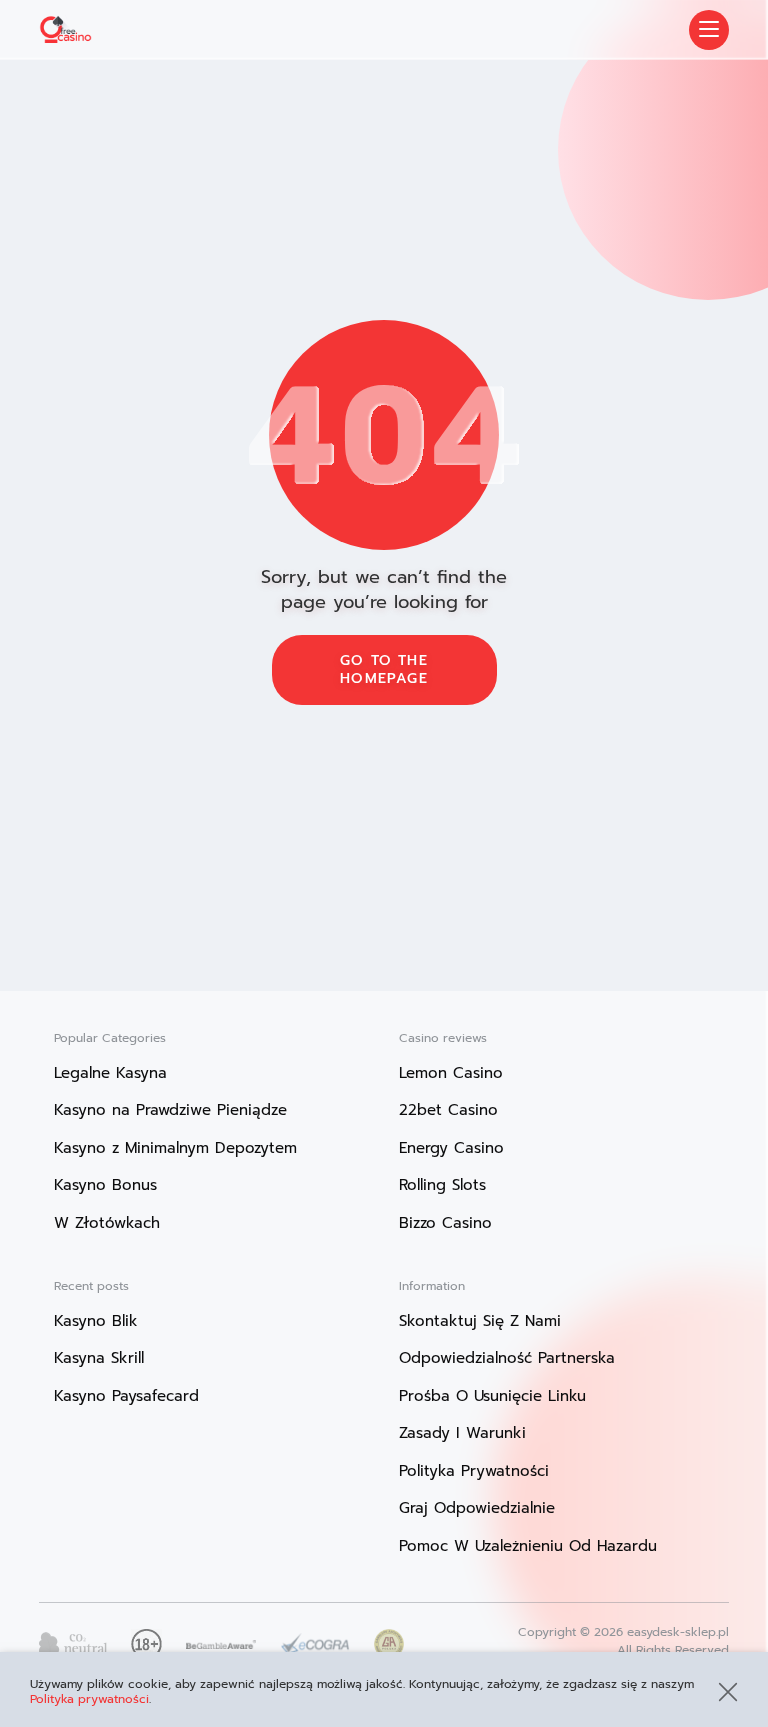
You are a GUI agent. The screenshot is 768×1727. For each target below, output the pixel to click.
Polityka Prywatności (474, 1471)
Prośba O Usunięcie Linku (492, 1396)
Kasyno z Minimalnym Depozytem (175, 1148)
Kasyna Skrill (99, 1358)
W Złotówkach (107, 1223)
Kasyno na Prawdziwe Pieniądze (170, 1110)
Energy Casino (451, 1148)
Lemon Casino (451, 1073)
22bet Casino (448, 1110)
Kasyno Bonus (105, 1185)
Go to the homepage (384, 669)
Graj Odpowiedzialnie (477, 1508)
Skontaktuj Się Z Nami (480, 1321)
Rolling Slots (442, 1185)
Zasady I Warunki (462, 1433)
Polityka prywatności (89, 1699)
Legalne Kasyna (110, 1073)
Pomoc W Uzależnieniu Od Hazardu (528, 1546)
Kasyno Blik (96, 1321)
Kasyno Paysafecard (126, 1396)
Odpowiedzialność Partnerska (507, 1358)
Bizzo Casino (445, 1223)
